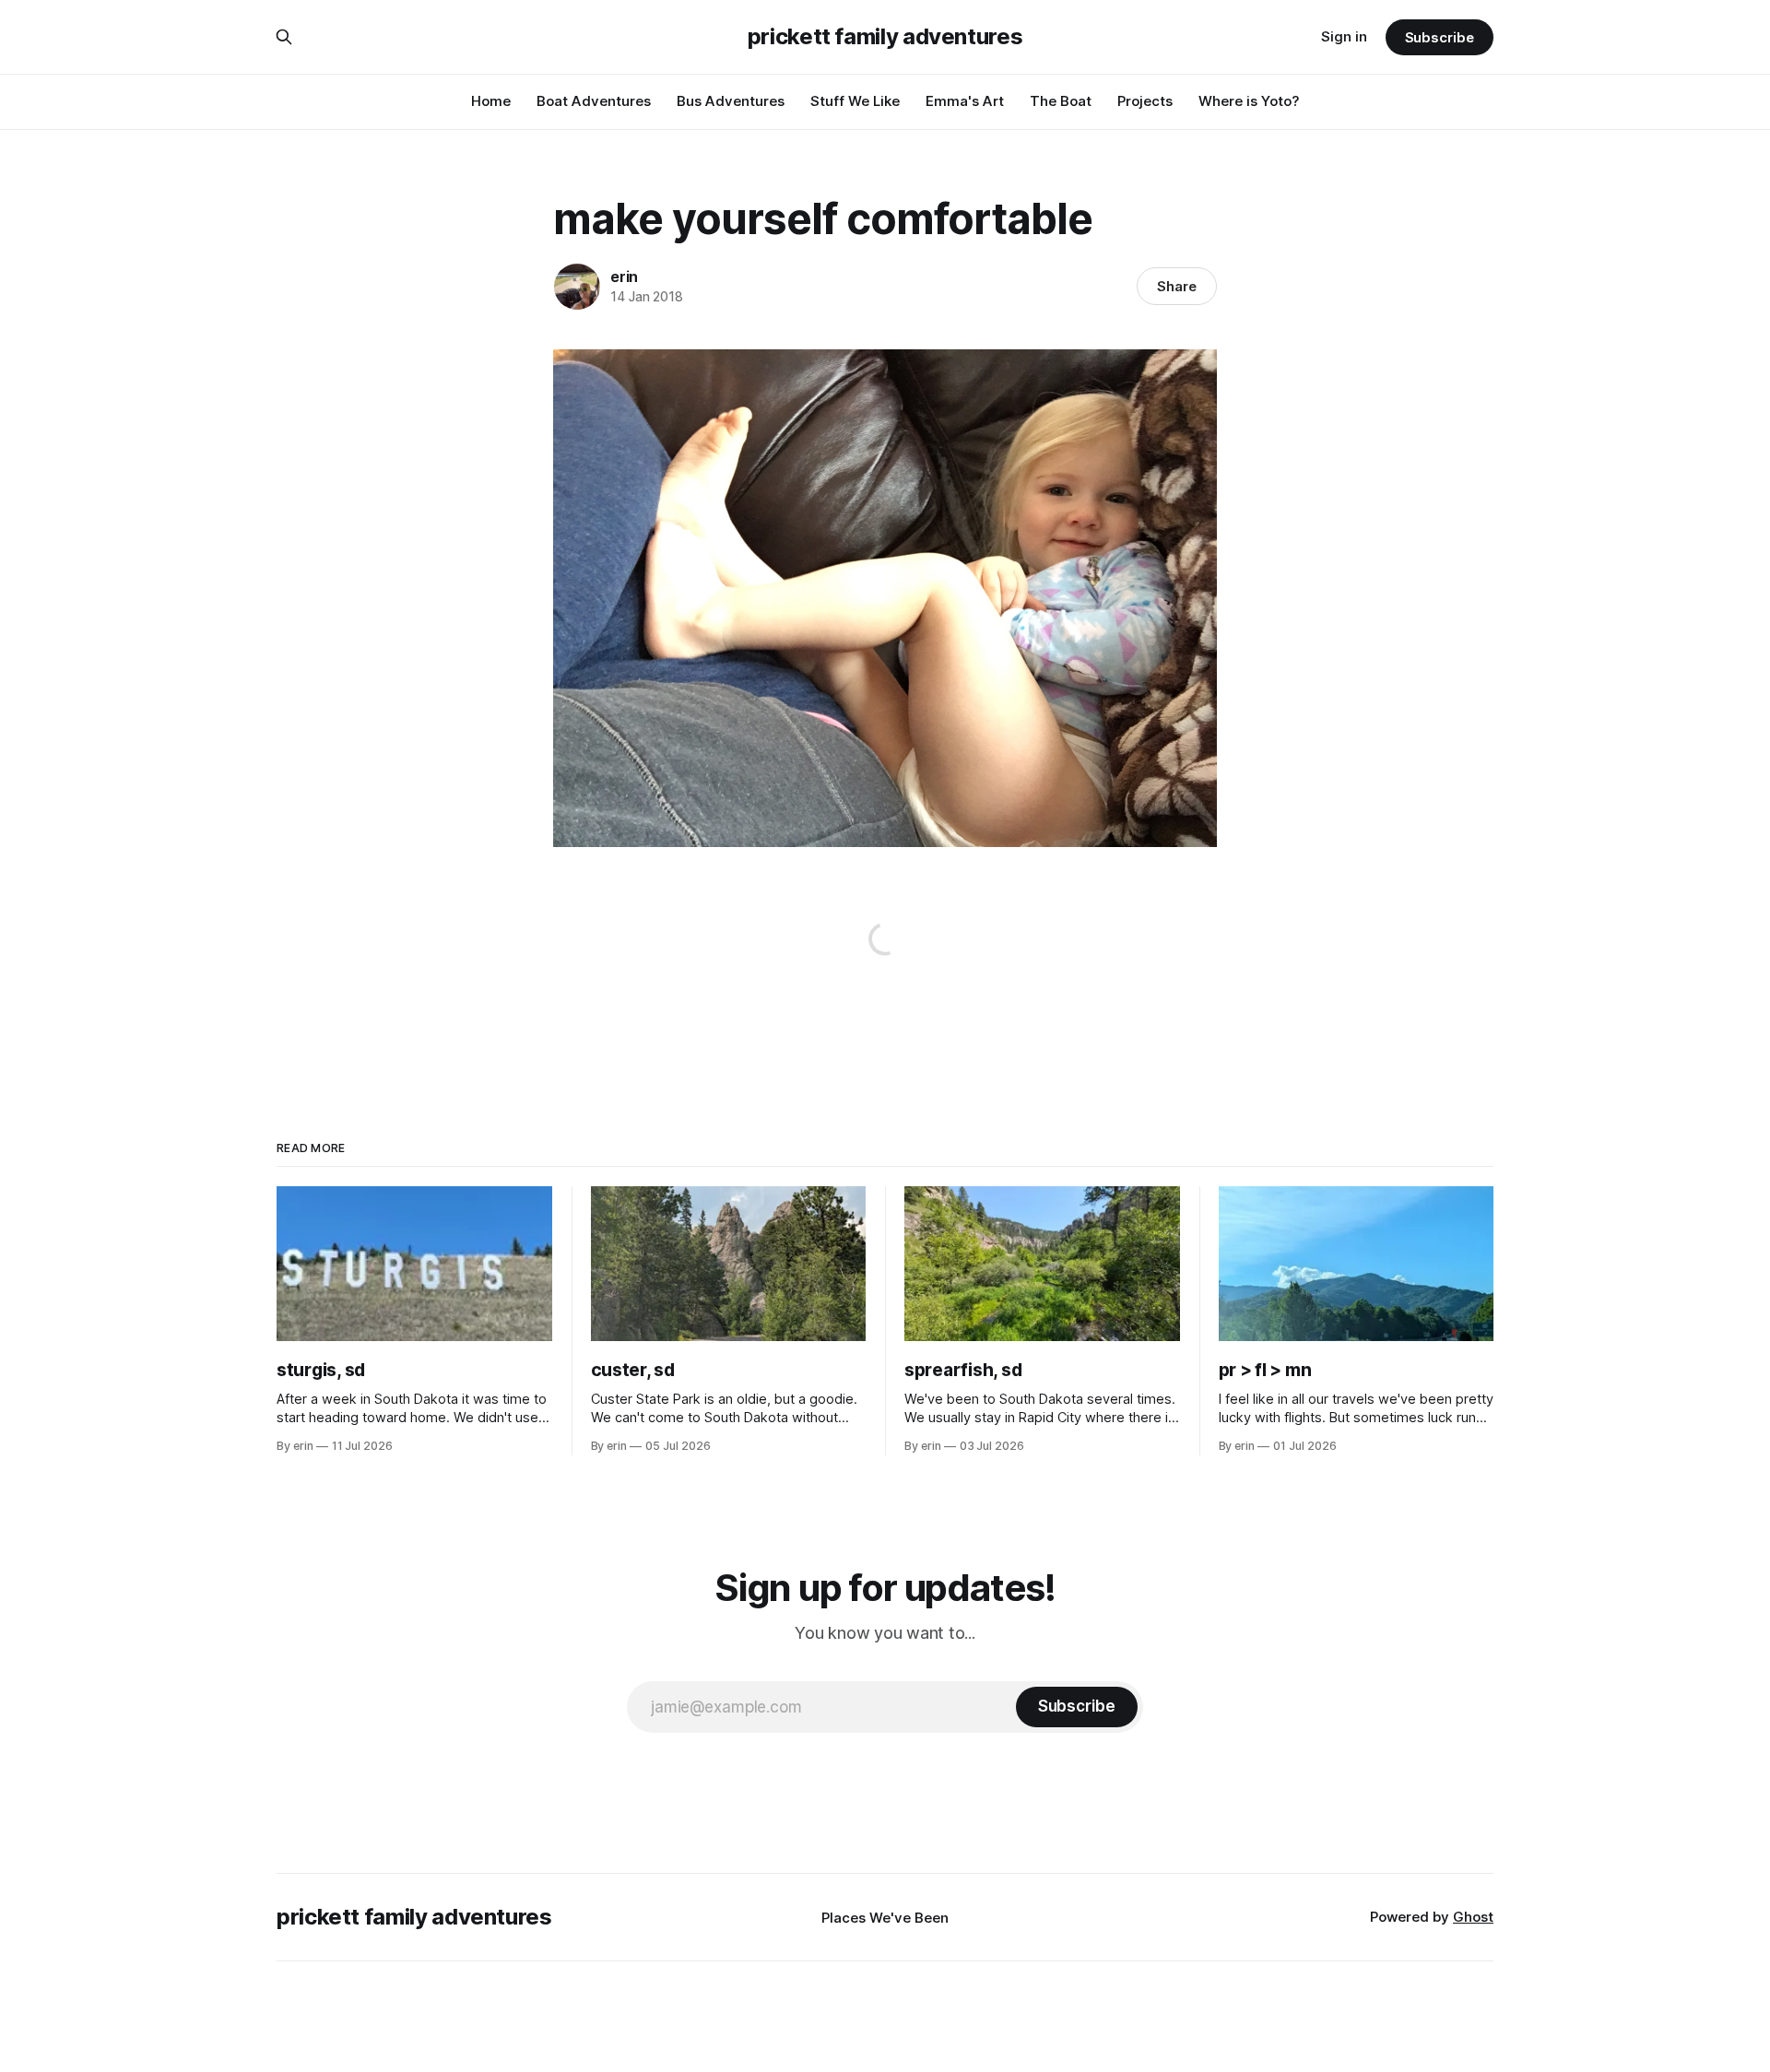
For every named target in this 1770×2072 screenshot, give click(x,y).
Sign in (1344, 36)
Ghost (1473, 1917)
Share (1177, 286)
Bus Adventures (731, 101)
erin (624, 277)
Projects (1145, 101)
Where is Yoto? (1249, 101)
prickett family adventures (885, 37)
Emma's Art (965, 101)
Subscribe (1440, 37)
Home (491, 101)
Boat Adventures (594, 101)
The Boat (1061, 101)
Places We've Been (885, 1918)
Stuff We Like (855, 101)
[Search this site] (284, 37)
